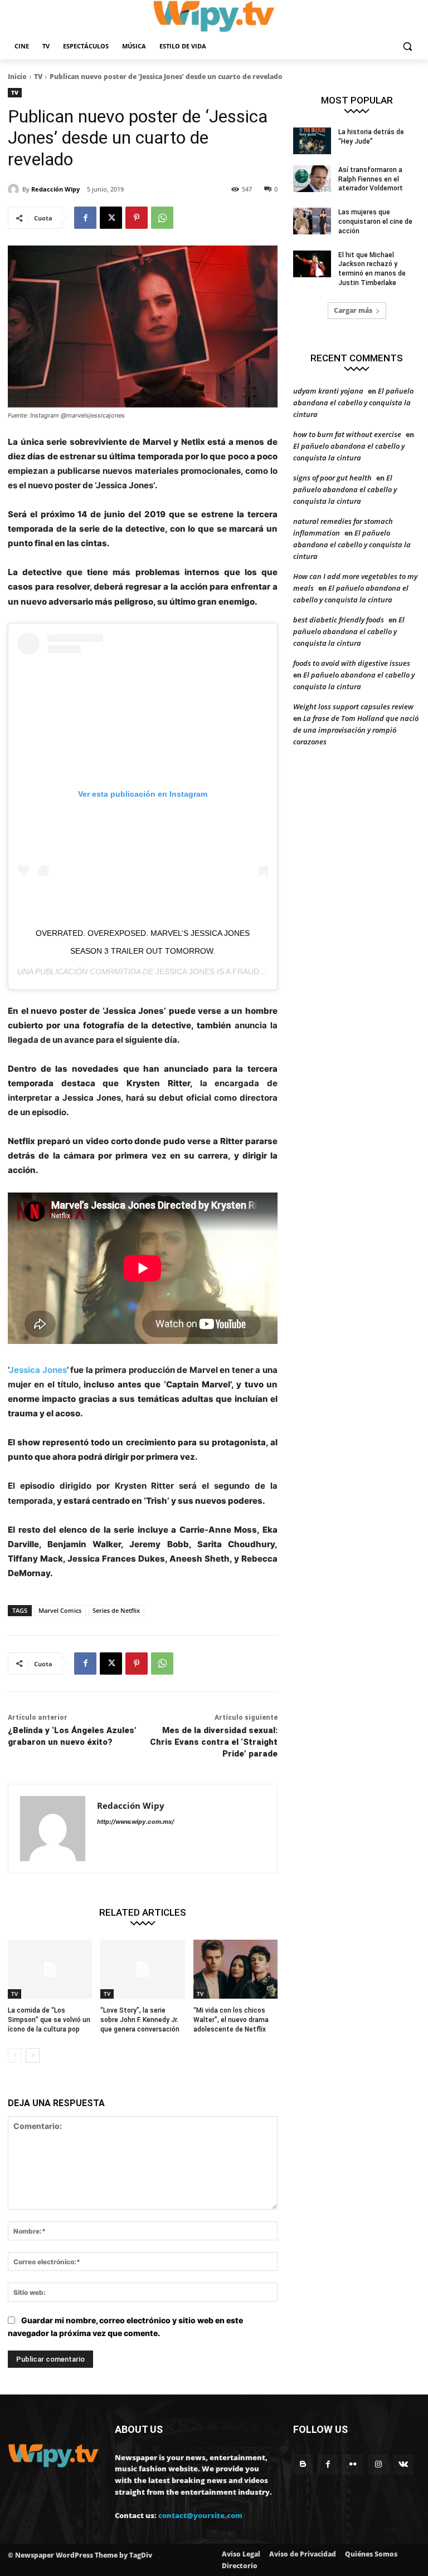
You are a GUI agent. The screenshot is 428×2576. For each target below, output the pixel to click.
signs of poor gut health (332, 478)
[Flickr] (353, 2464)
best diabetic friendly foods (339, 620)
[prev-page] (15, 2055)
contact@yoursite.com (200, 2515)
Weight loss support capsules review (353, 706)
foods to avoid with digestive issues (352, 663)
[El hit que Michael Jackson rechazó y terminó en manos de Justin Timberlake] (312, 264)
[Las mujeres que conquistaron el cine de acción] (312, 221)
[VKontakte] (403, 2464)
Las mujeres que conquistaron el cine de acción (375, 222)
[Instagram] (378, 2464)
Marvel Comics (60, 1610)
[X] (111, 218)
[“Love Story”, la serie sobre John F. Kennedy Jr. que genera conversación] (142, 1969)
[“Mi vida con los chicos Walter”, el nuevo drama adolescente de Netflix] (235, 1969)
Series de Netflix (116, 1610)
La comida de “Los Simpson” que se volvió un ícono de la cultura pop (49, 2020)
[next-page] (33, 2055)
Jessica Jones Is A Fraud (207, 971)
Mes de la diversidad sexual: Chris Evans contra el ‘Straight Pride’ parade (214, 1742)
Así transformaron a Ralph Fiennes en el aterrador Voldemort (371, 179)
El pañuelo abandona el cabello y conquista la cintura (353, 403)
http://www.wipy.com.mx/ (135, 1822)
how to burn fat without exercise (347, 434)
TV (38, 77)
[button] (407, 46)
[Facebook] (85, 218)
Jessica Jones (38, 1370)
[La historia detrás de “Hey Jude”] (312, 141)
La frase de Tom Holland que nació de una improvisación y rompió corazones (356, 730)
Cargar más (353, 310)
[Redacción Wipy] (15, 189)
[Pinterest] (137, 218)
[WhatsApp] (162, 218)
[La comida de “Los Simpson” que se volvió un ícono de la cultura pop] (50, 1969)
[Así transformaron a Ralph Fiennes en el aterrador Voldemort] (312, 179)
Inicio (17, 77)
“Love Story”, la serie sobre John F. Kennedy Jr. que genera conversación (140, 2020)
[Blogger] (303, 2464)
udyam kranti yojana (328, 391)
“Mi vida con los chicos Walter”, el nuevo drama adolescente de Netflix (231, 2020)
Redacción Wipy (55, 189)
